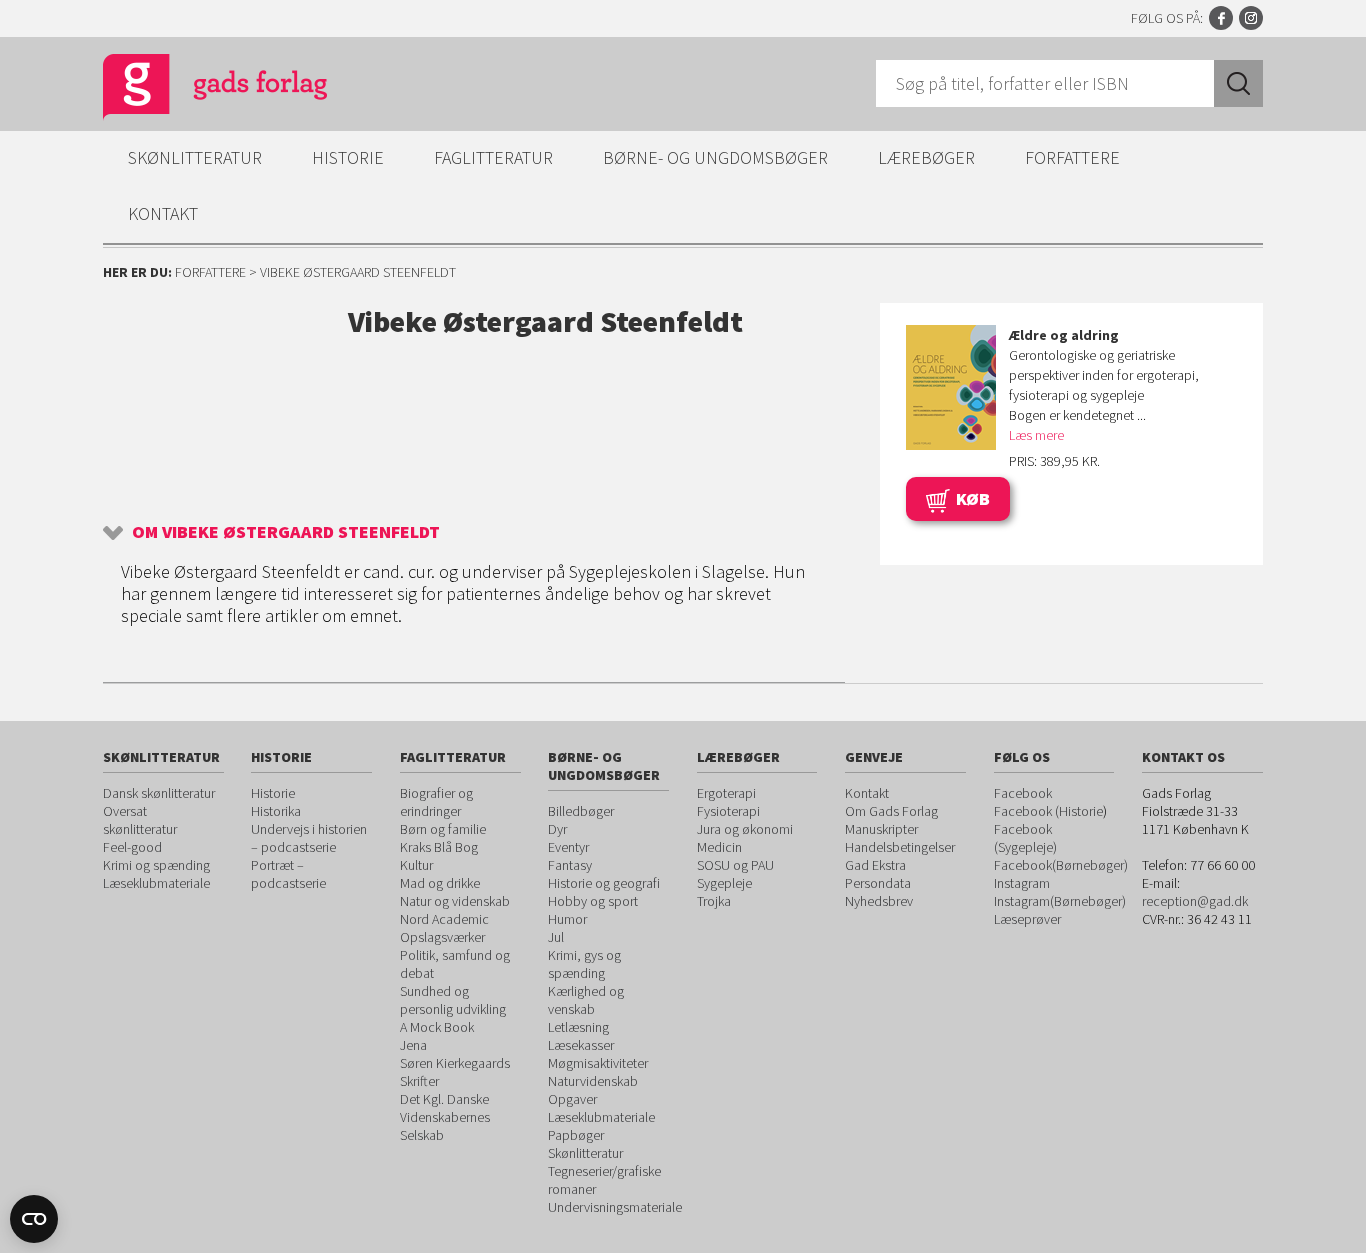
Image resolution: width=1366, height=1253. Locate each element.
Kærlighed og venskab (586, 1000)
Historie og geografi (604, 883)
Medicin (719, 847)
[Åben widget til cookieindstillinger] (34, 1219)
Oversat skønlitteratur (140, 820)
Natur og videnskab (455, 901)
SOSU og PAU (735, 865)
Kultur (416, 865)
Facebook (1221, 18)
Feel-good (132, 847)
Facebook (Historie (1048, 811)
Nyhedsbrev (879, 901)
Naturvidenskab (593, 1081)
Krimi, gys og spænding (584, 964)
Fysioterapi (728, 811)
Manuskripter (881, 829)
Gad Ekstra (875, 865)
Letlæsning (578, 1027)
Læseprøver (1027, 919)
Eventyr (568, 847)
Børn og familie (443, 829)
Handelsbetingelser (900, 847)
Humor (567, 919)
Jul (556, 937)
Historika (276, 811)
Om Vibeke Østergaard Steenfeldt (286, 531)
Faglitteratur (493, 157)
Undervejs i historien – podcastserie (309, 838)
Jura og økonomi (745, 829)
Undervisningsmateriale (615, 1207)
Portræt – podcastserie (288, 874)
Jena (413, 1045)
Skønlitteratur (195, 157)
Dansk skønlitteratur (159, 793)
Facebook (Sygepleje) (1025, 838)
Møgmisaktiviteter (598, 1063)
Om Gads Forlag (891, 811)
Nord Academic (444, 919)
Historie (348, 157)
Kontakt (163, 213)
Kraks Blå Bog (439, 847)
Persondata (878, 883)
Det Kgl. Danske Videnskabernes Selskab (445, 1117)
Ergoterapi (726, 793)
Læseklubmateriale (156, 883)
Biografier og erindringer (436, 802)
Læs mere (1036, 435)
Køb (973, 498)
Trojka (714, 901)
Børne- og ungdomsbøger (715, 157)
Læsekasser (581, 1045)
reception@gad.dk (1195, 901)
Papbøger (576, 1135)
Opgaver (572, 1099)
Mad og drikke (440, 883)
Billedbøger (581, 811)
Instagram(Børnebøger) (1060, 901)
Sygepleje (724, 883)
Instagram (1251, 18)
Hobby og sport (593, 901)
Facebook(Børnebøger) (1061, 865)
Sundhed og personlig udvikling (453, 1000)
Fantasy (570, 865)
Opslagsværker (442, 937)
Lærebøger (926, 157)
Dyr (557, 829)
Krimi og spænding (156, 865)
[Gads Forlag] (194, 90)
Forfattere (1072, 157)
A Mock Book (437, 1027)
